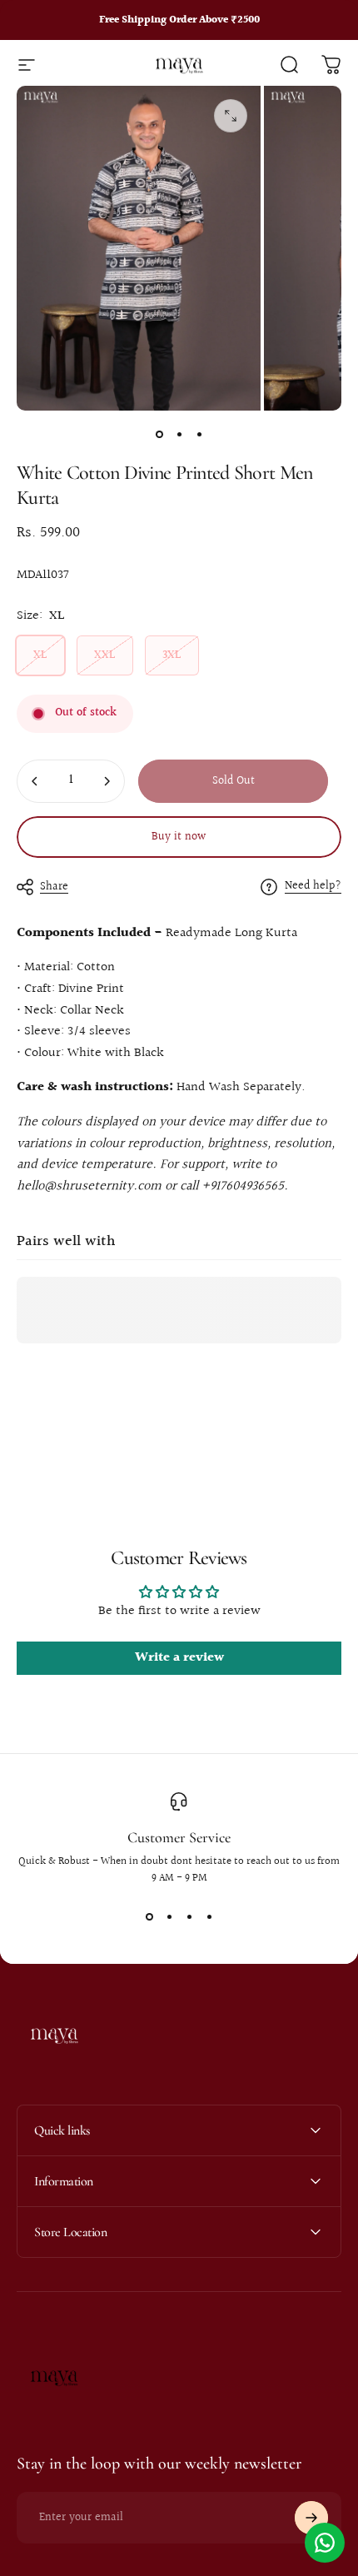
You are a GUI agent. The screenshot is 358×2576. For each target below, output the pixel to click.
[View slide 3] (189, 1916)
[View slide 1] (149, 1916)
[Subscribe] (311, 2518)
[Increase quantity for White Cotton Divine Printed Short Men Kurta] (107, 781)
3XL (172, 655)
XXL (105, 655)
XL (40, 655)
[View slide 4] (209, 1916)
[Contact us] (325, 2543)
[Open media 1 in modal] (231, 116)
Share (54, 887)
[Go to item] (159, 434)
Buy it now (179, 837)
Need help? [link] (313, 887)
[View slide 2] (169, 1916)
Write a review (179, 1658)
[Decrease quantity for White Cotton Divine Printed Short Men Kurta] (35, 781)
